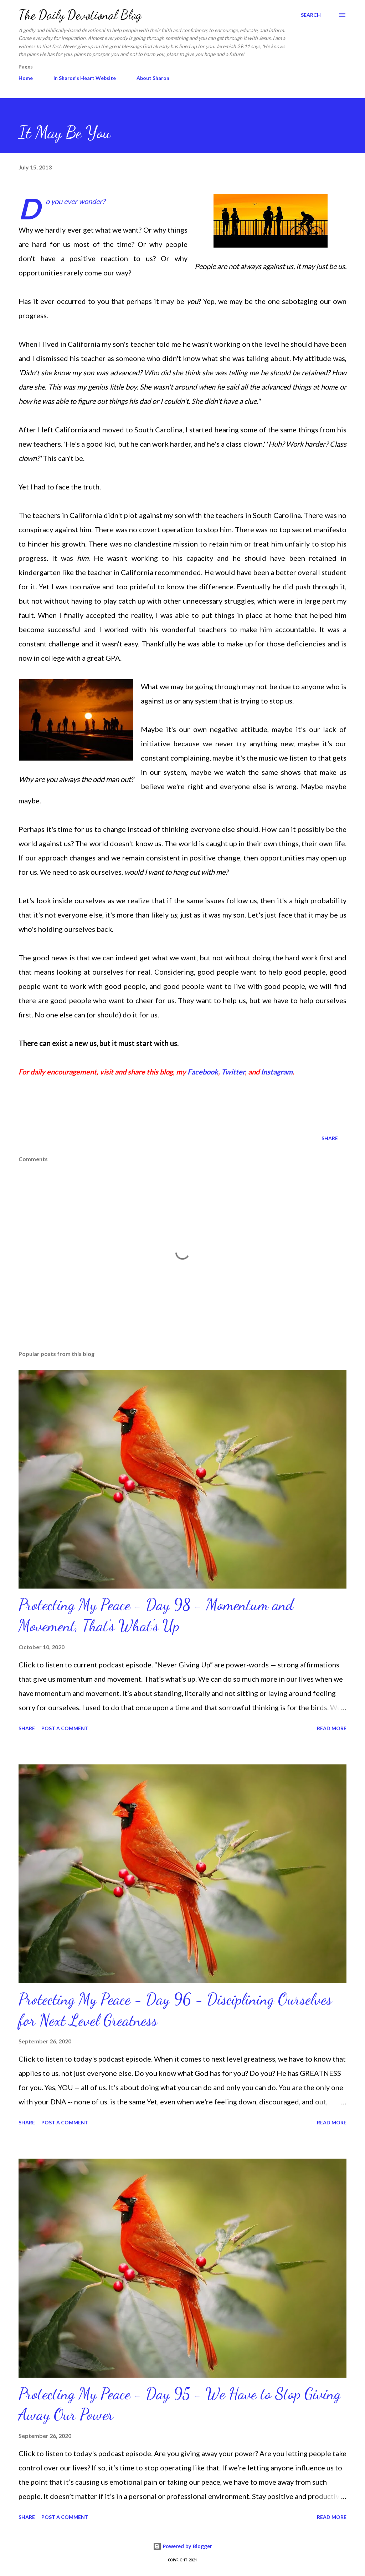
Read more (332, 1728)
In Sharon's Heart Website (85, 78)
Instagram (277, 1072)
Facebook (203, 1072)
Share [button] (330, 1138)
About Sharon (153, 78)
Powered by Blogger (187, 2546)
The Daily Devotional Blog (80, 15)
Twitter (233, 1072)
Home (26, 78)
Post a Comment (65, 1728)
